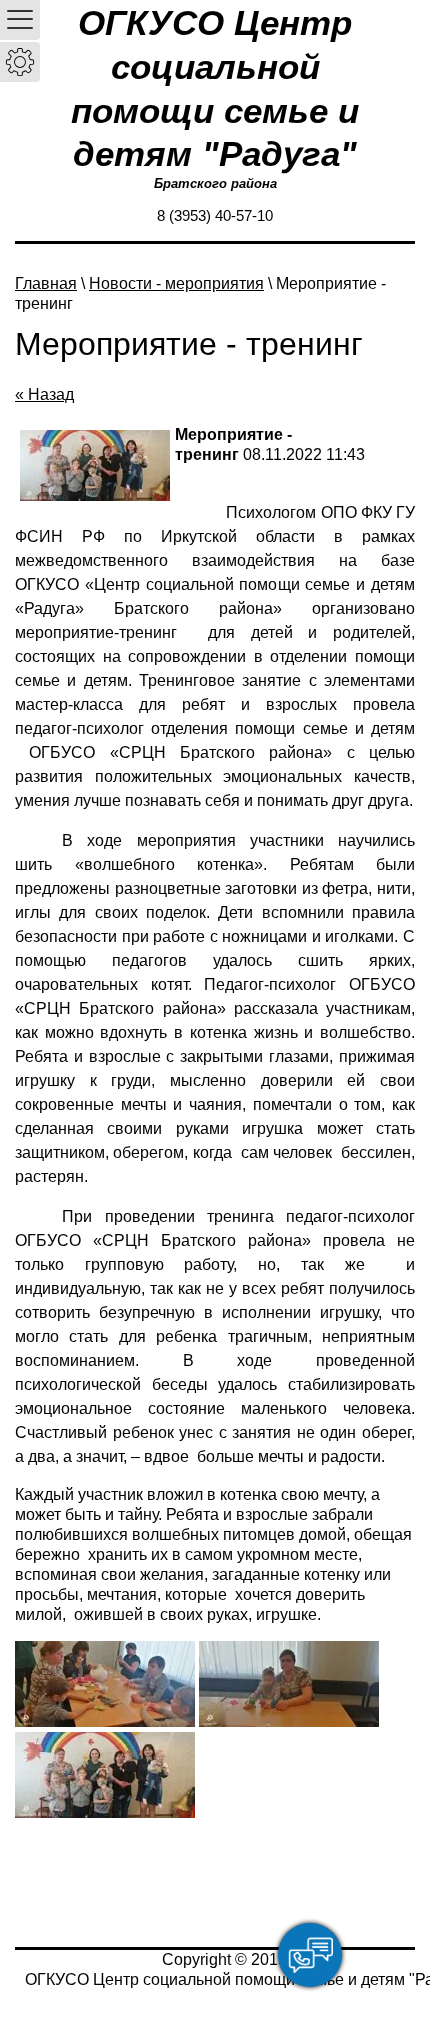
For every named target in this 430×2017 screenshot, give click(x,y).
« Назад (44, 394)
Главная (46, 283)
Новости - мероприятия (176, 283)
